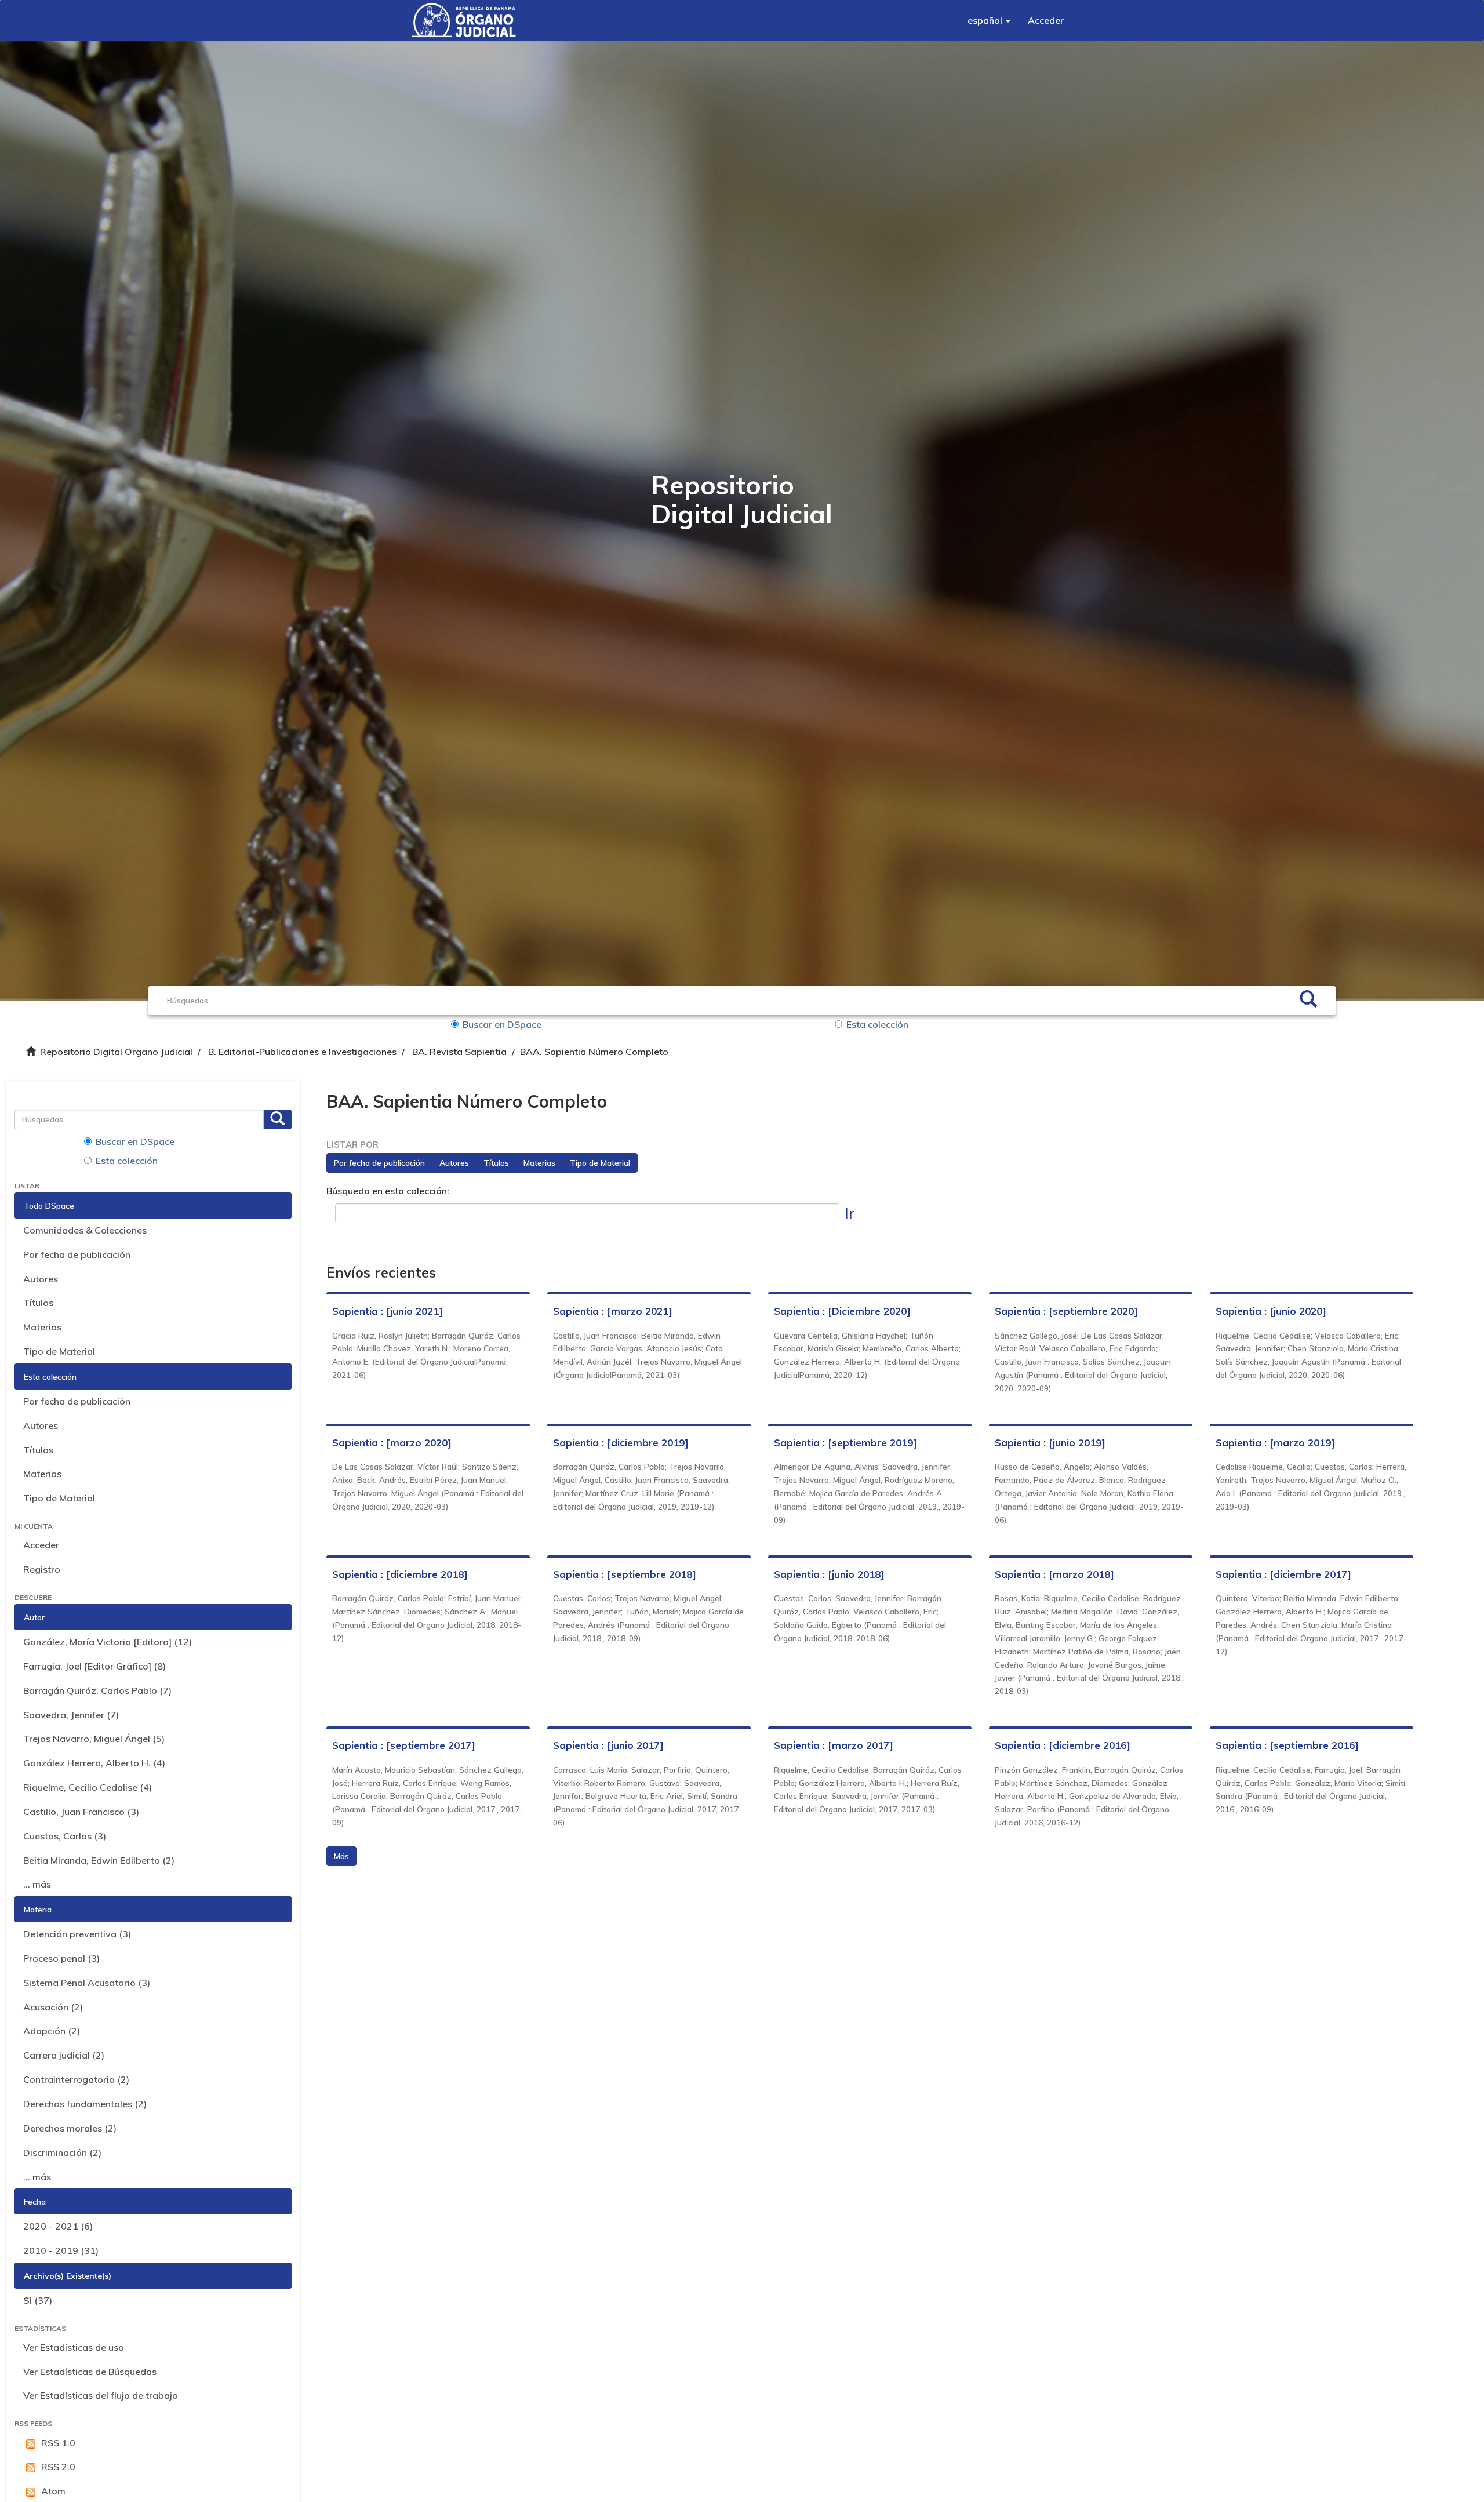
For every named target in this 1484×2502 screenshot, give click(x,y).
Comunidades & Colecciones (85, 1230)
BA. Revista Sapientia (459, 1052)
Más (341, 1856)
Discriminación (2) (62, 2152)
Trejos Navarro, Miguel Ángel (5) (94, 1739)
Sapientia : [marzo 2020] (392, 1443)
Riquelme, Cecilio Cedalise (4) (88, 1787)
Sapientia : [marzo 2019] (1275, 1443)
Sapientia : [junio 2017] (608, 1745)
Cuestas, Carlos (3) (65, 1836)
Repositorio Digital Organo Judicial (116, 1052)
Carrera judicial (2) (64, 2055)
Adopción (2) (52, 2031)
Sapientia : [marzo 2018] (1054, 1574)
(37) (38, 2300)
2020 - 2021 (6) (58, 2226)
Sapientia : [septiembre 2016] (1287, 1745)
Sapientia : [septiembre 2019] (845, 1443)
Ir (850, 1213)
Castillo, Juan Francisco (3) (81, 1812)
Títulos (38, 1303)
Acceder (41, 1545)
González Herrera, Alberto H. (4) (94, 1763)
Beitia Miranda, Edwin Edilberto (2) (99, 1860)
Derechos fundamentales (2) (85, 2104)
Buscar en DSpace (502, 1024)
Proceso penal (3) (61, 1958)
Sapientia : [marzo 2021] (613, 1311)
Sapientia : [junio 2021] (388, 1311)
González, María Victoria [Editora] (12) (108, 1642)
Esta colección (877, 1024)
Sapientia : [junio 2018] (829, 1574)
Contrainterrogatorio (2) (76, 2079)
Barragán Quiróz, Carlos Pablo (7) (97, 1690)
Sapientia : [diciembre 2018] (400, 1574)
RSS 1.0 (58, 2443)
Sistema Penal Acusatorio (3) (87, 1983)
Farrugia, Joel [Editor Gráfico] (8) (94, 1666)
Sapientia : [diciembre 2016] (1063, 1745)
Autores (41, 1279)
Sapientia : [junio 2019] (1050, 1443)
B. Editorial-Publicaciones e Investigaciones (302, 1052)
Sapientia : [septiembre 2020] (1066, 1311)
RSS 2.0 (58, 2467)
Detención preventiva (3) (77, 1934)
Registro (42, 1569)
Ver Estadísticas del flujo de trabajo (101, 2395)
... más (37, 1884)
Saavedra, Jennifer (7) (71, 1715)
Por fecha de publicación (77, 1254)
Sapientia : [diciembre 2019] (621, 1443)
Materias (42, 1327)
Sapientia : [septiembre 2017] (404, 1745)
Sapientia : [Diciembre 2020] (842, 1311)
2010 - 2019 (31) (61, 2250)
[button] (989, 20)
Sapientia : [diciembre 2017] (1283, 1574)
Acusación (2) (53, 2007)
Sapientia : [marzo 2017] (834, 1745)
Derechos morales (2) (70, 2128)
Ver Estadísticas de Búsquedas (90, 2372)
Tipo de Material (59, 1351)
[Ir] (1308, 1001)
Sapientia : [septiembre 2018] (625, 1574)
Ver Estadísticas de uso (74, 2347)
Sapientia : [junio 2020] (1271, 1311)
